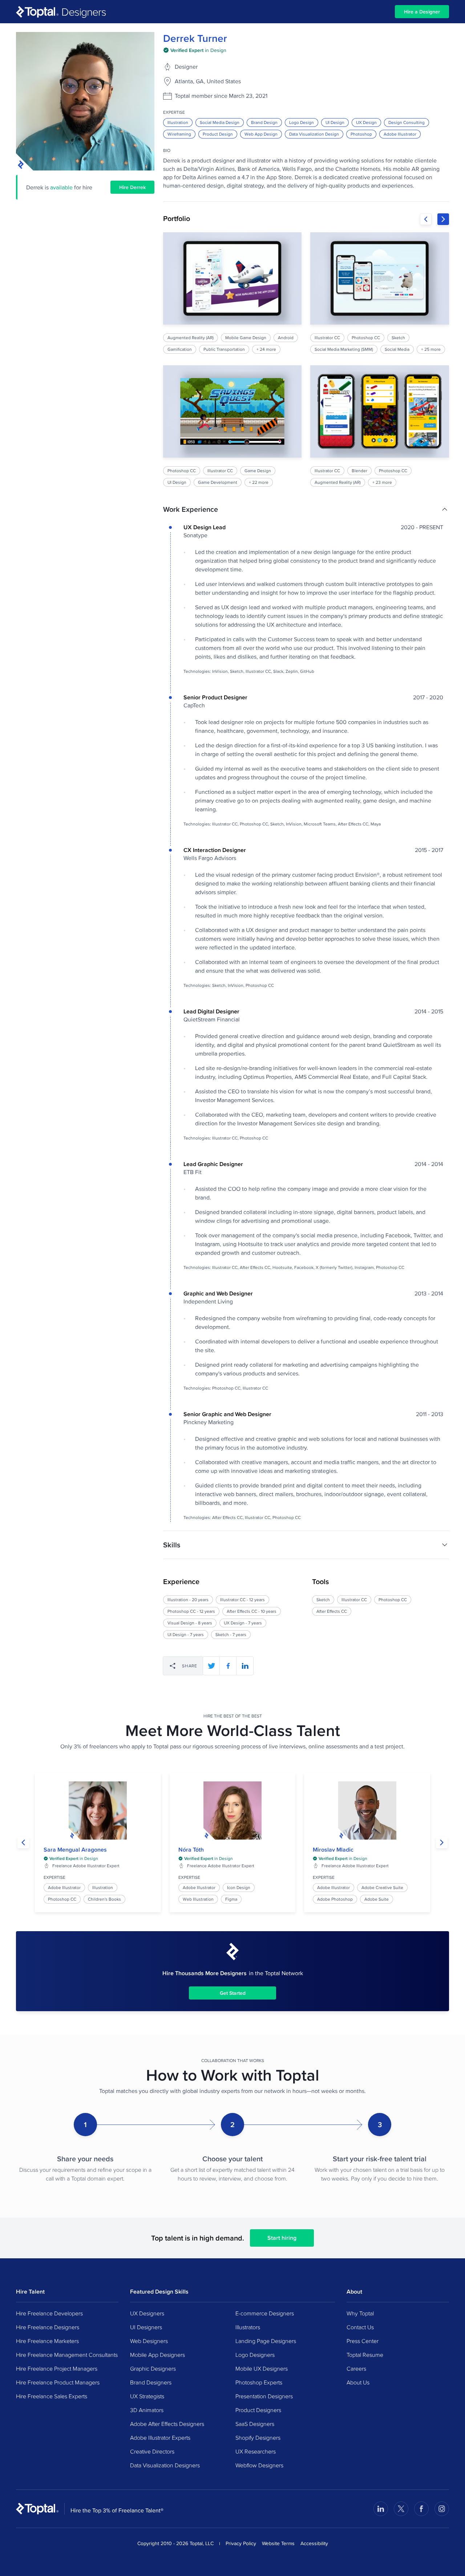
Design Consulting (407, 122)
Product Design (218, 134)
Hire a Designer (422, 12)
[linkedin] (245, 1666)
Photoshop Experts (259, 2382)
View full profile (98, 1811)
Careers (356, 2368)
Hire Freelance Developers (49, 2313)
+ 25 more (431, 349)
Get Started (233, 1993)
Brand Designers (151, 2382)
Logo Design (302, 122)
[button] (306, 509)
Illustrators (248, 2327)
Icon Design (239, 1887)
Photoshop (361, 134)
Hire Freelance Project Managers (57, 2368)
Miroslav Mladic (333, 1850)
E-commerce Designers (265, 2313)
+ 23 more (383, 482)
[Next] (443, 219)
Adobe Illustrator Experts (160, 2438)
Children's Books (104, 1899)
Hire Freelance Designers (48, 2327)
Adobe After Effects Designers (167, 2424)
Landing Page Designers (266, 2341)
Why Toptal (360, 2313)
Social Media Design (220, 122)
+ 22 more (259, 482)
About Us (358, 2382)
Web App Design (261, 134)
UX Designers (147, 2313)
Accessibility (314, 2543)
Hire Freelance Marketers (47, 2341)
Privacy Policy (241, 2543)
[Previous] (426, 219)
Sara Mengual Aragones (75, 1850)
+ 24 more (266, 349)
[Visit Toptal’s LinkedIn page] (381, 2509)
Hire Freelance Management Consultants (67, 2355)
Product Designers (258, 2410)
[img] (195, 50)
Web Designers (149, 2341)
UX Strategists (147, 2396)
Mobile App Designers (157, 2355)
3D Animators (147, 2410)
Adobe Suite (377, 1899)
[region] (306, 359)
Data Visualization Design (314, 134)
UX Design (366, 122)
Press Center (363, 2341)
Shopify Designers (258, 2438)
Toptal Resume (365, 2355)
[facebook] (228, 1666)
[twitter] (211, 1666)
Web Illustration (198, 1899)
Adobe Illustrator (400, 134)
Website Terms (278, 2543)
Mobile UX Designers (262, 2368)
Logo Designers (255, 2355)
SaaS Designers (255, 2424)
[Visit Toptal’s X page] (401, 2509)
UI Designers (146, 2327)
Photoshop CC (62, 1899)
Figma (231, 1899)
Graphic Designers (153, 2368)
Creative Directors (152, 2451)
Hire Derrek (132, 187)
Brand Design (264, 122)
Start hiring (282, 2238)
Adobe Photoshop (335, 1899)
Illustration (178, 122)
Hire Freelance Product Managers (58, 2382)
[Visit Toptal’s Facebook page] (421, 2509)
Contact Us (360, 2327)
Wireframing (179, 134)
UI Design (335, 122)
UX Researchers (256, 2451)
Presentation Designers (264, 2396)
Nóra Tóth (191, 1850)
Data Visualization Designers (165, 2465)
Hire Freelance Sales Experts (52, 2396)
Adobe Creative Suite (382, 1887)
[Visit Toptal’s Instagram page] (442, 2509)
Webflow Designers (259, 2465)
